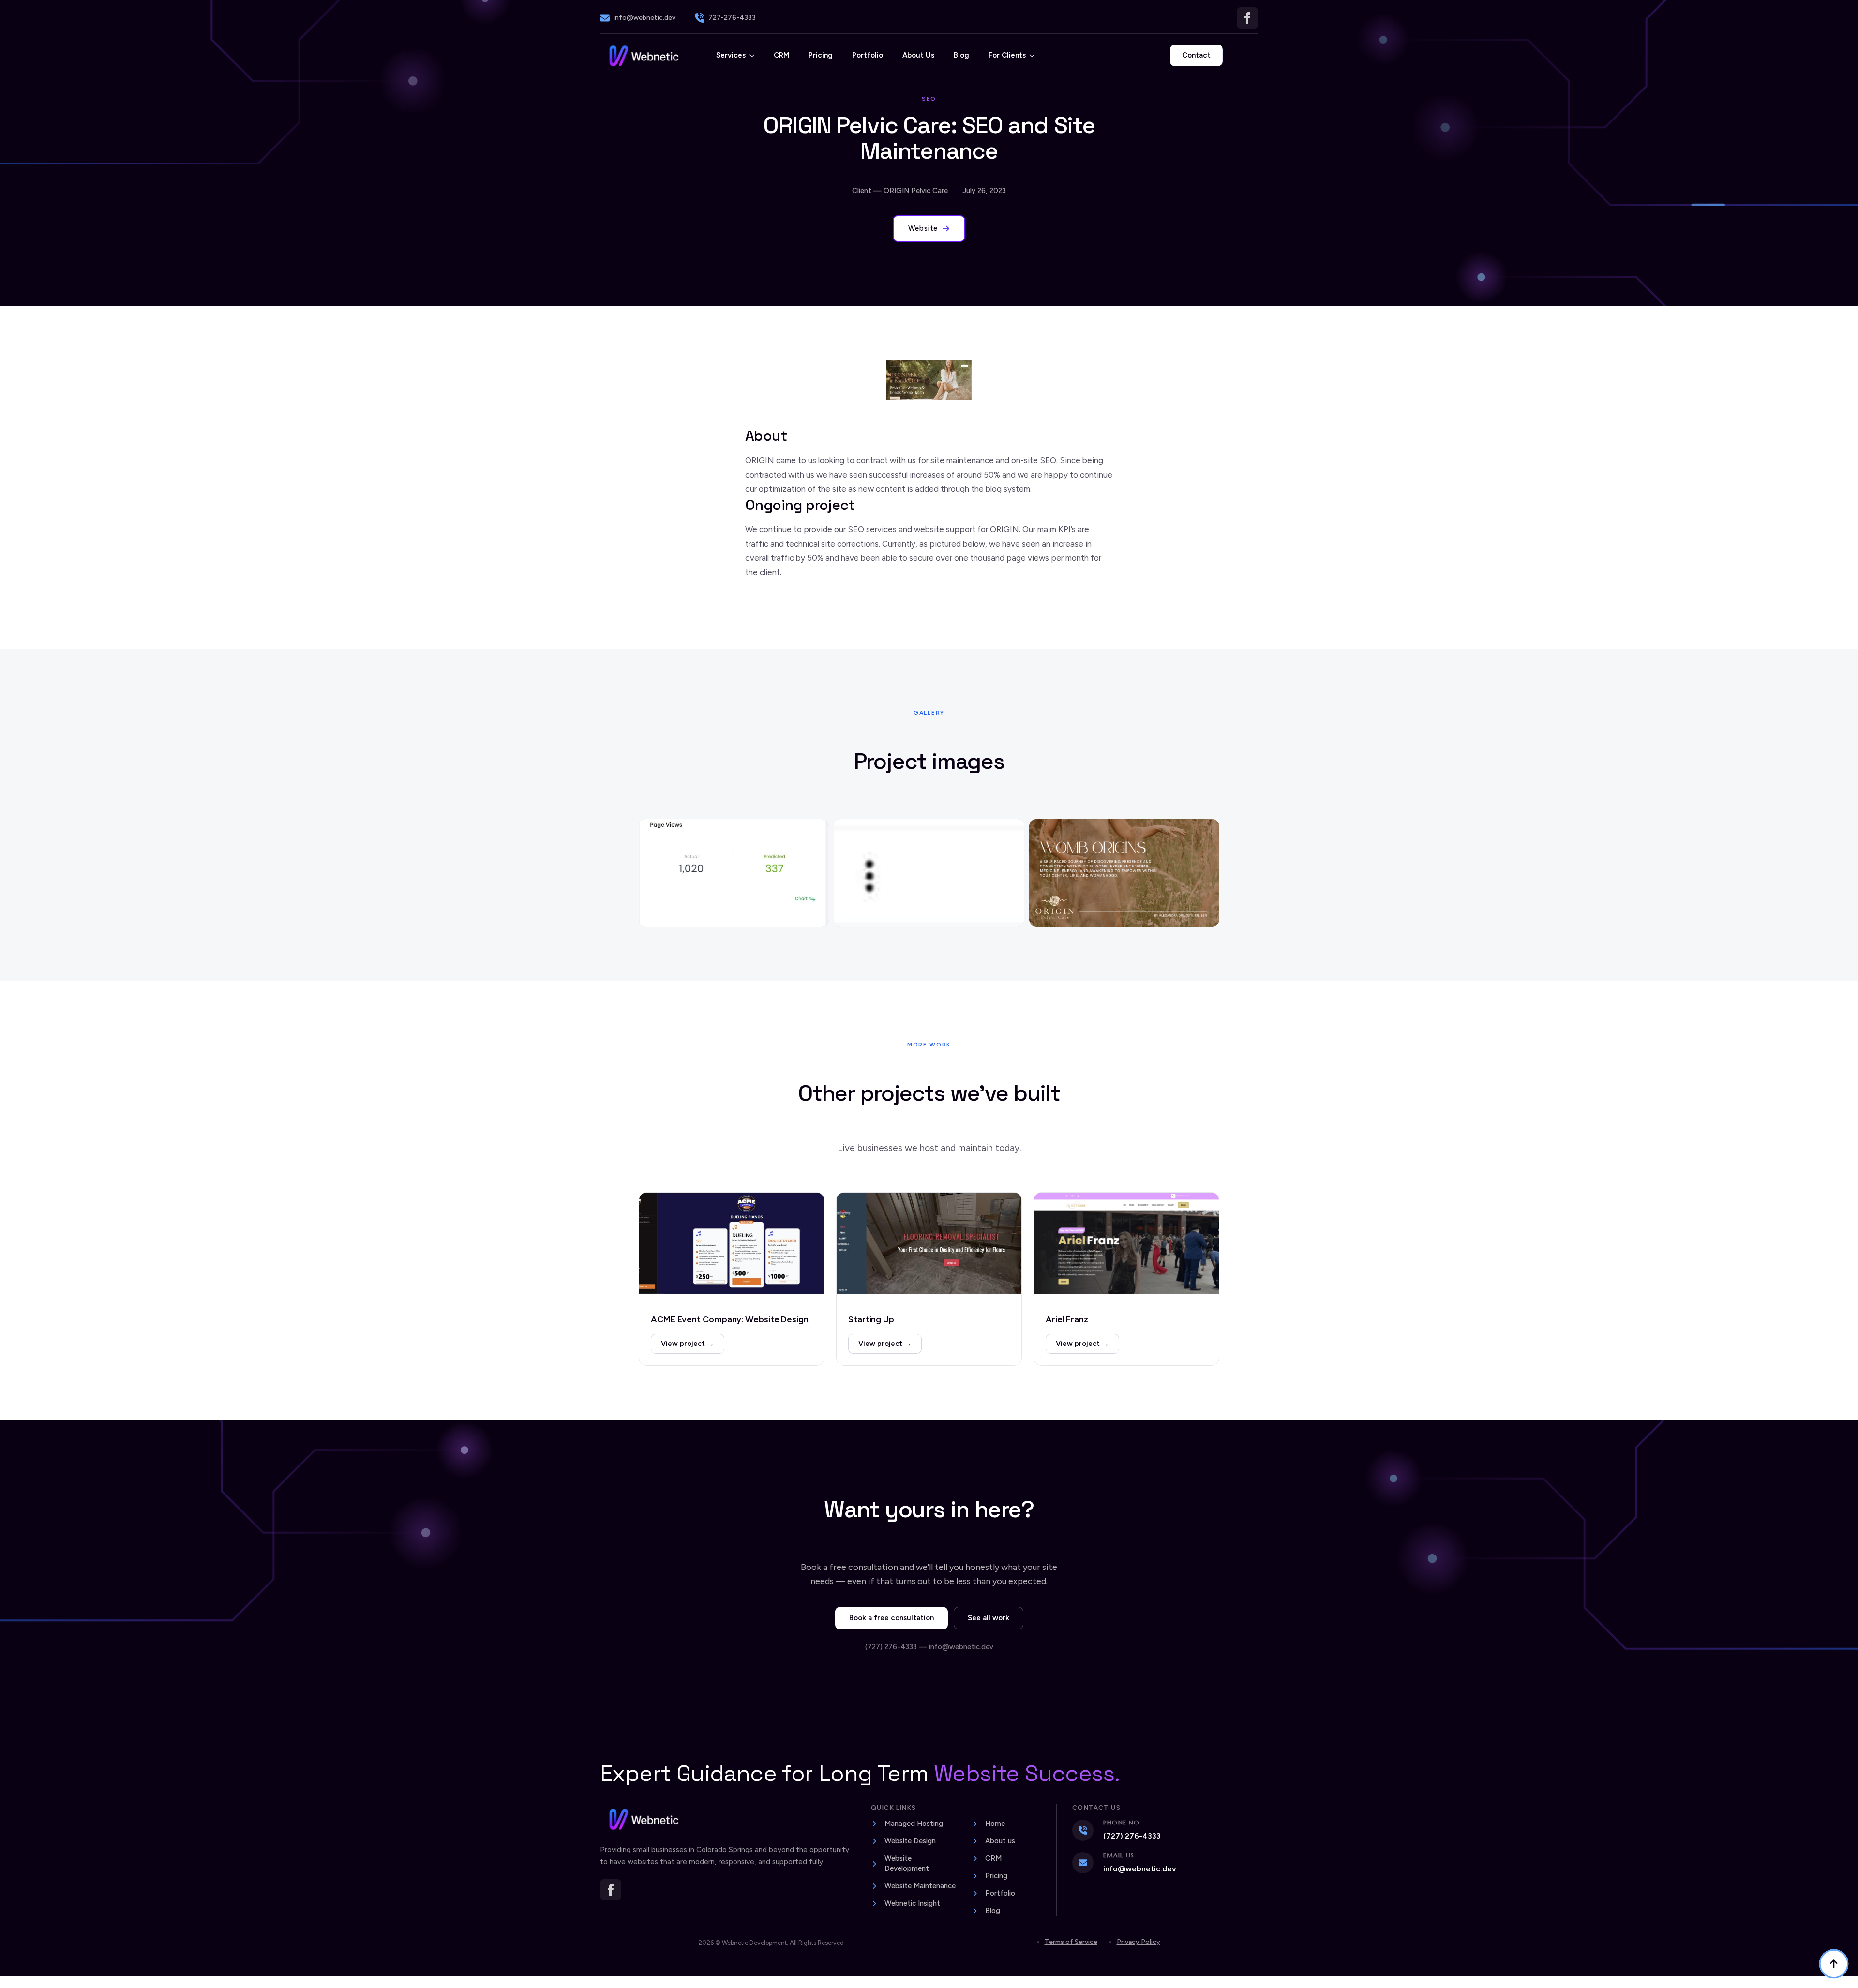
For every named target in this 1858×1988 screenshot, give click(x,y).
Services (731, 55)
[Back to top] (1834, 1964)
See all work (989, 1618)
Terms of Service (1071, 1942)
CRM (781, 55)
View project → (688, 1344)
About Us (918, 55)
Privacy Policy (1139, 1942)
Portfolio (868, 55)
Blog (961, 55)
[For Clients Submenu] (1035, 55)
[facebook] (1247, 18)
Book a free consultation (892, 1618)
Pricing (821, 55)
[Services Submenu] (755, 55)
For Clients (1007, 55)
